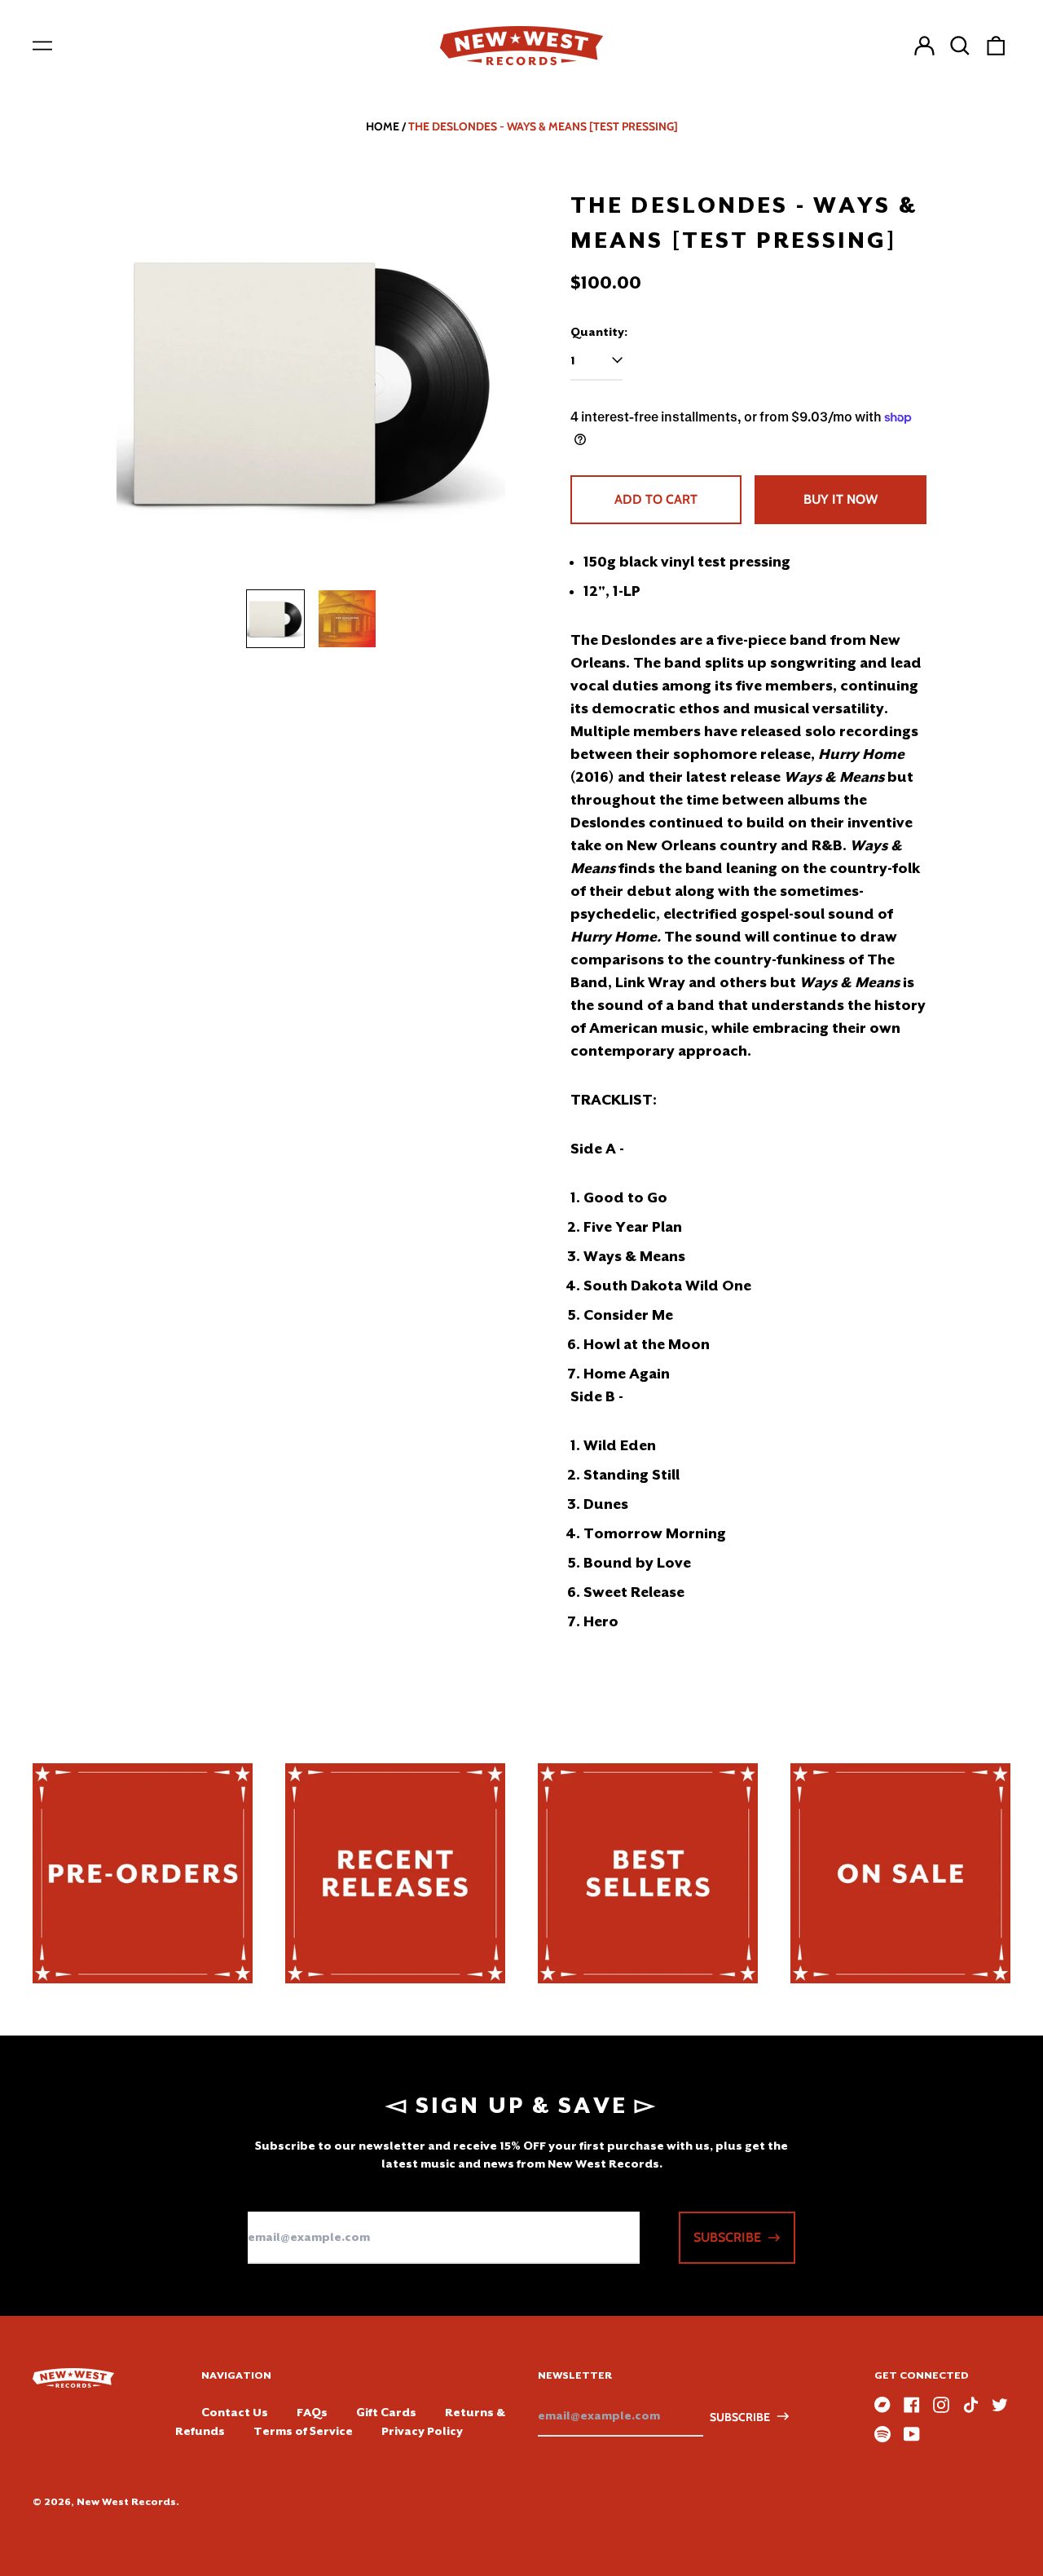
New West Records (126, 2502)
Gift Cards (386, 2412)
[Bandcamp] (882, 2405)
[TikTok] (970, 2405)
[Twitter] (1000, 2405)
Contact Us (235, 2412)
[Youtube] (912, 2434)
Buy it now (841, 499)
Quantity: (599, 332)
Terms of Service (303, 2431)
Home (383, 126)
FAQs (312, 2412)
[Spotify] (882, 2434)
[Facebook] (912, 2405)
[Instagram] (941, 2405)
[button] (960, 46)
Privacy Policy (422, 2431)
